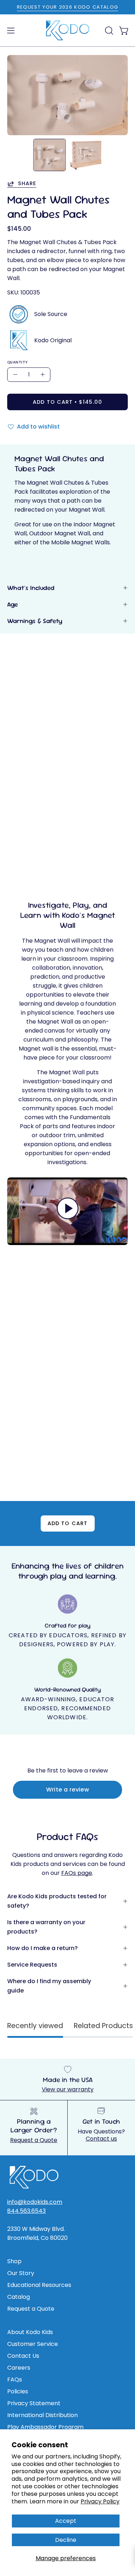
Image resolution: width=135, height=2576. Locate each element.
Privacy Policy (100, 2501)
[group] (67, 7)
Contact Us (23, 2356)
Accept (66, 2521)
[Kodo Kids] (68, 31)
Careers (19, 2368)
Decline (66, 2540)
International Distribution (42, 2415)
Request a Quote (34, 2140)
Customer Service (33, 2344)
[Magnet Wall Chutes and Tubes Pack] (49, 155)
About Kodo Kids (30, 2332)
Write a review (68, 1790)
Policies (18, 2391)
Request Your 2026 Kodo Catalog (68, 7)
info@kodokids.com (35, 2202)
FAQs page (77, 1873)
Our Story (21, 2273)
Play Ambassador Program (45, 2427)
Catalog (19, 2297)
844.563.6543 (26, 2211)
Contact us (101, 2139)
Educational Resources (39, 2285)
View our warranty (68, 2089)
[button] (108, 31)
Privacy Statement (34, 2403)
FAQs (15, 2380)
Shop (14, 2261)
